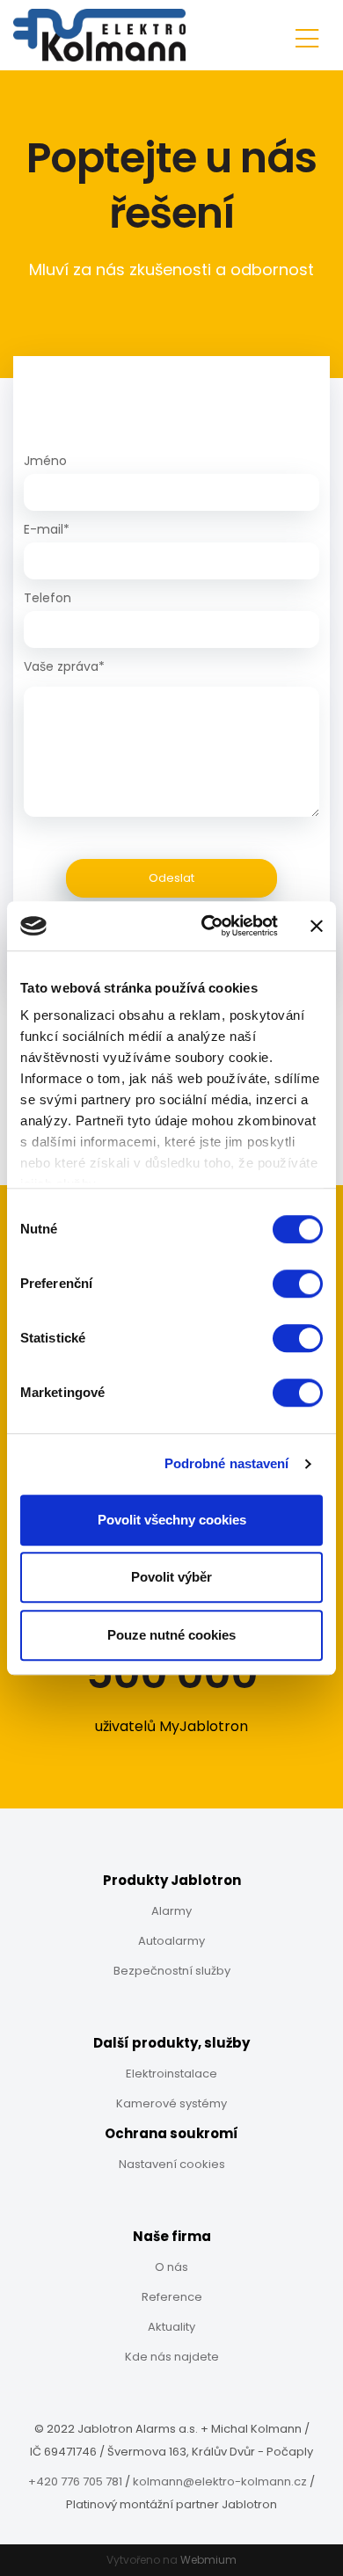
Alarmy (171, 1911)
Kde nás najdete (172, 2357)
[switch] (298, 1284)
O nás (171, 2267)
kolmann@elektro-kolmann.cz (220, 2481)
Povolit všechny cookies (172, 1520)
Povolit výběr (171, 1577)
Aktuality (171, 2327)
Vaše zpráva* (64, 666)
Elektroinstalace (171, 2074)
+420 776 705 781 (75, 2481)
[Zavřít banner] (317, 926)
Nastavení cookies (172, 2164)
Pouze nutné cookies (171, 1635)
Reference (172, 2297)
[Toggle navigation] (307, 36)
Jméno (45, 461)
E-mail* (47, 529)
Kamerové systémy (171, 2103)
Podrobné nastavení (227, 1463)
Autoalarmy (171, 1941)
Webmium (208, 2560)
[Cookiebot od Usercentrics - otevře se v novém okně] (208, 926)
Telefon (47, 598)
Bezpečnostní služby (172, 1971)
